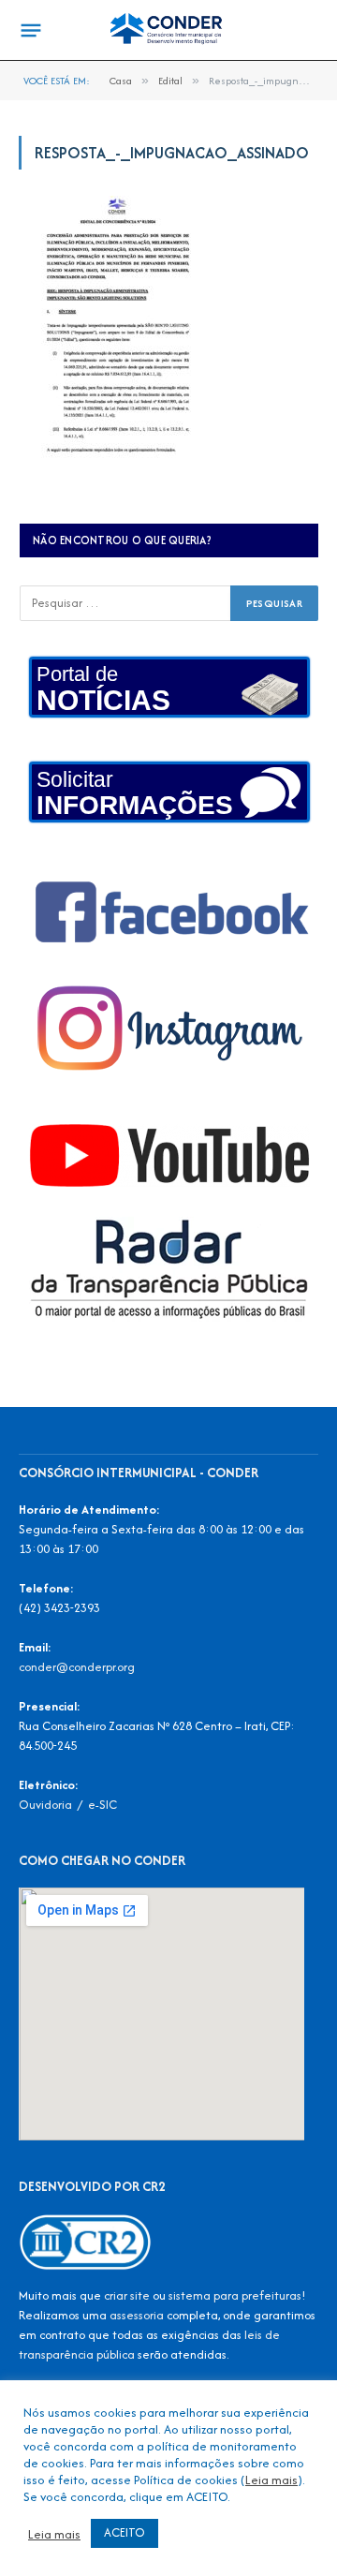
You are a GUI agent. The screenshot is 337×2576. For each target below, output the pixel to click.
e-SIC (103, 1805)
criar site (127, 2295)
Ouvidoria (45, 1805)
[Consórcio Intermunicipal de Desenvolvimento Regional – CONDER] (168, 30)
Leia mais (271, 2480)
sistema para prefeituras (235, 2295)
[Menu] (31, 31)
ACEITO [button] (125, 2532)
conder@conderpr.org (77, 1667)
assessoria (137, 2315)
